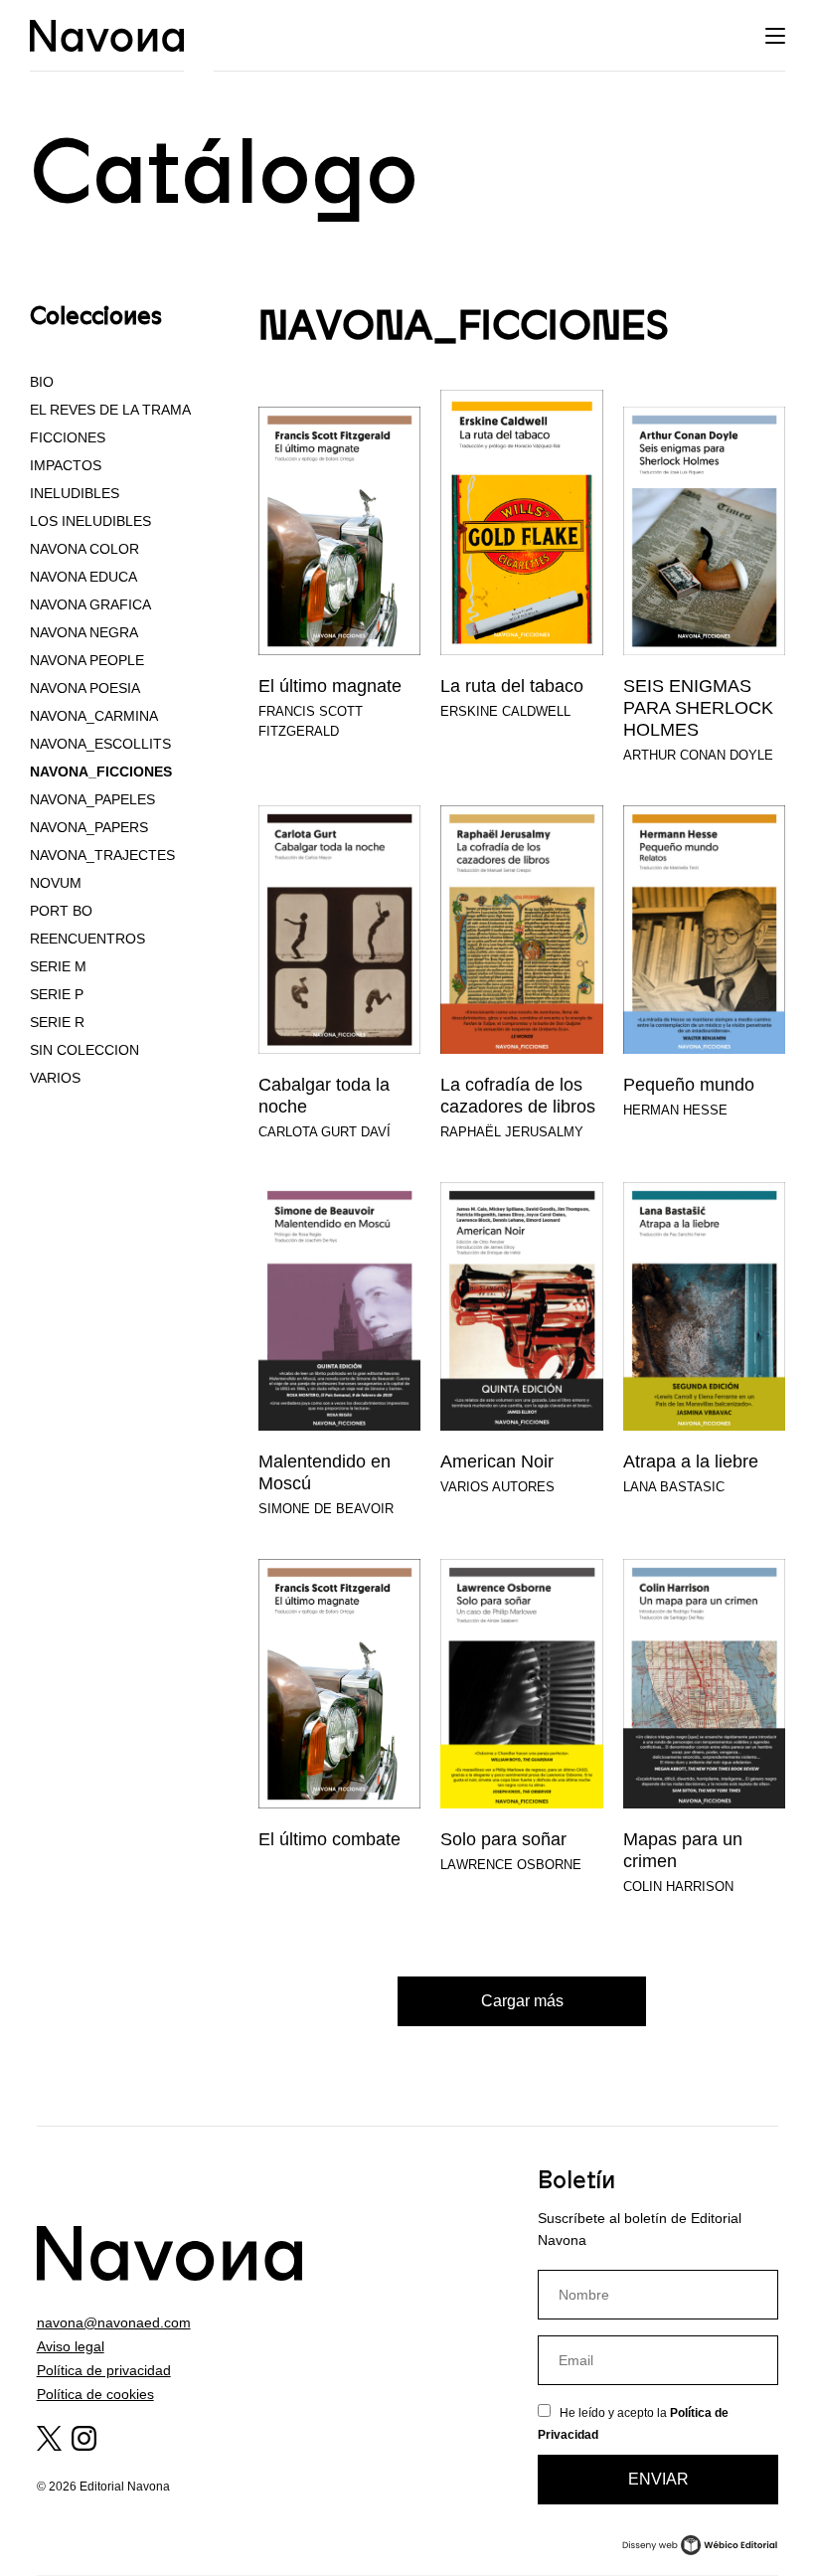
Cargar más (522, 2001)
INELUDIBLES (75, 493)
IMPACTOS (66, 465)
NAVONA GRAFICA (90, 604)
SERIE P (57, 994)
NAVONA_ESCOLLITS (100, 744)
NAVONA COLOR (84, 549)
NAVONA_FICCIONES (101, 772)
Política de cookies (95, 2394)
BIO (42, 382)
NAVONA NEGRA (84, 632)
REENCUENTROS (87, 939)
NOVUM (56, 883)
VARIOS (55, 1078)
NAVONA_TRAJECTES (102, 855)
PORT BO (61, 911)
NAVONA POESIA (85, 688)
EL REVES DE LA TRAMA (110, 410)
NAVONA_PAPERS (89, 827)
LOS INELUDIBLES (90, 521)
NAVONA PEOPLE (87, 660)
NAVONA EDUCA (83, 577)
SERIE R (57, 1022)
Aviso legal (71, 2346)
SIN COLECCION (84, 1050)
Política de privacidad (104, 2370)
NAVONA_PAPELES (92, 799)
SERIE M (58, 966)
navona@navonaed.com (114, 2322)
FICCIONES (68, 437)
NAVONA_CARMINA (94, 716)
